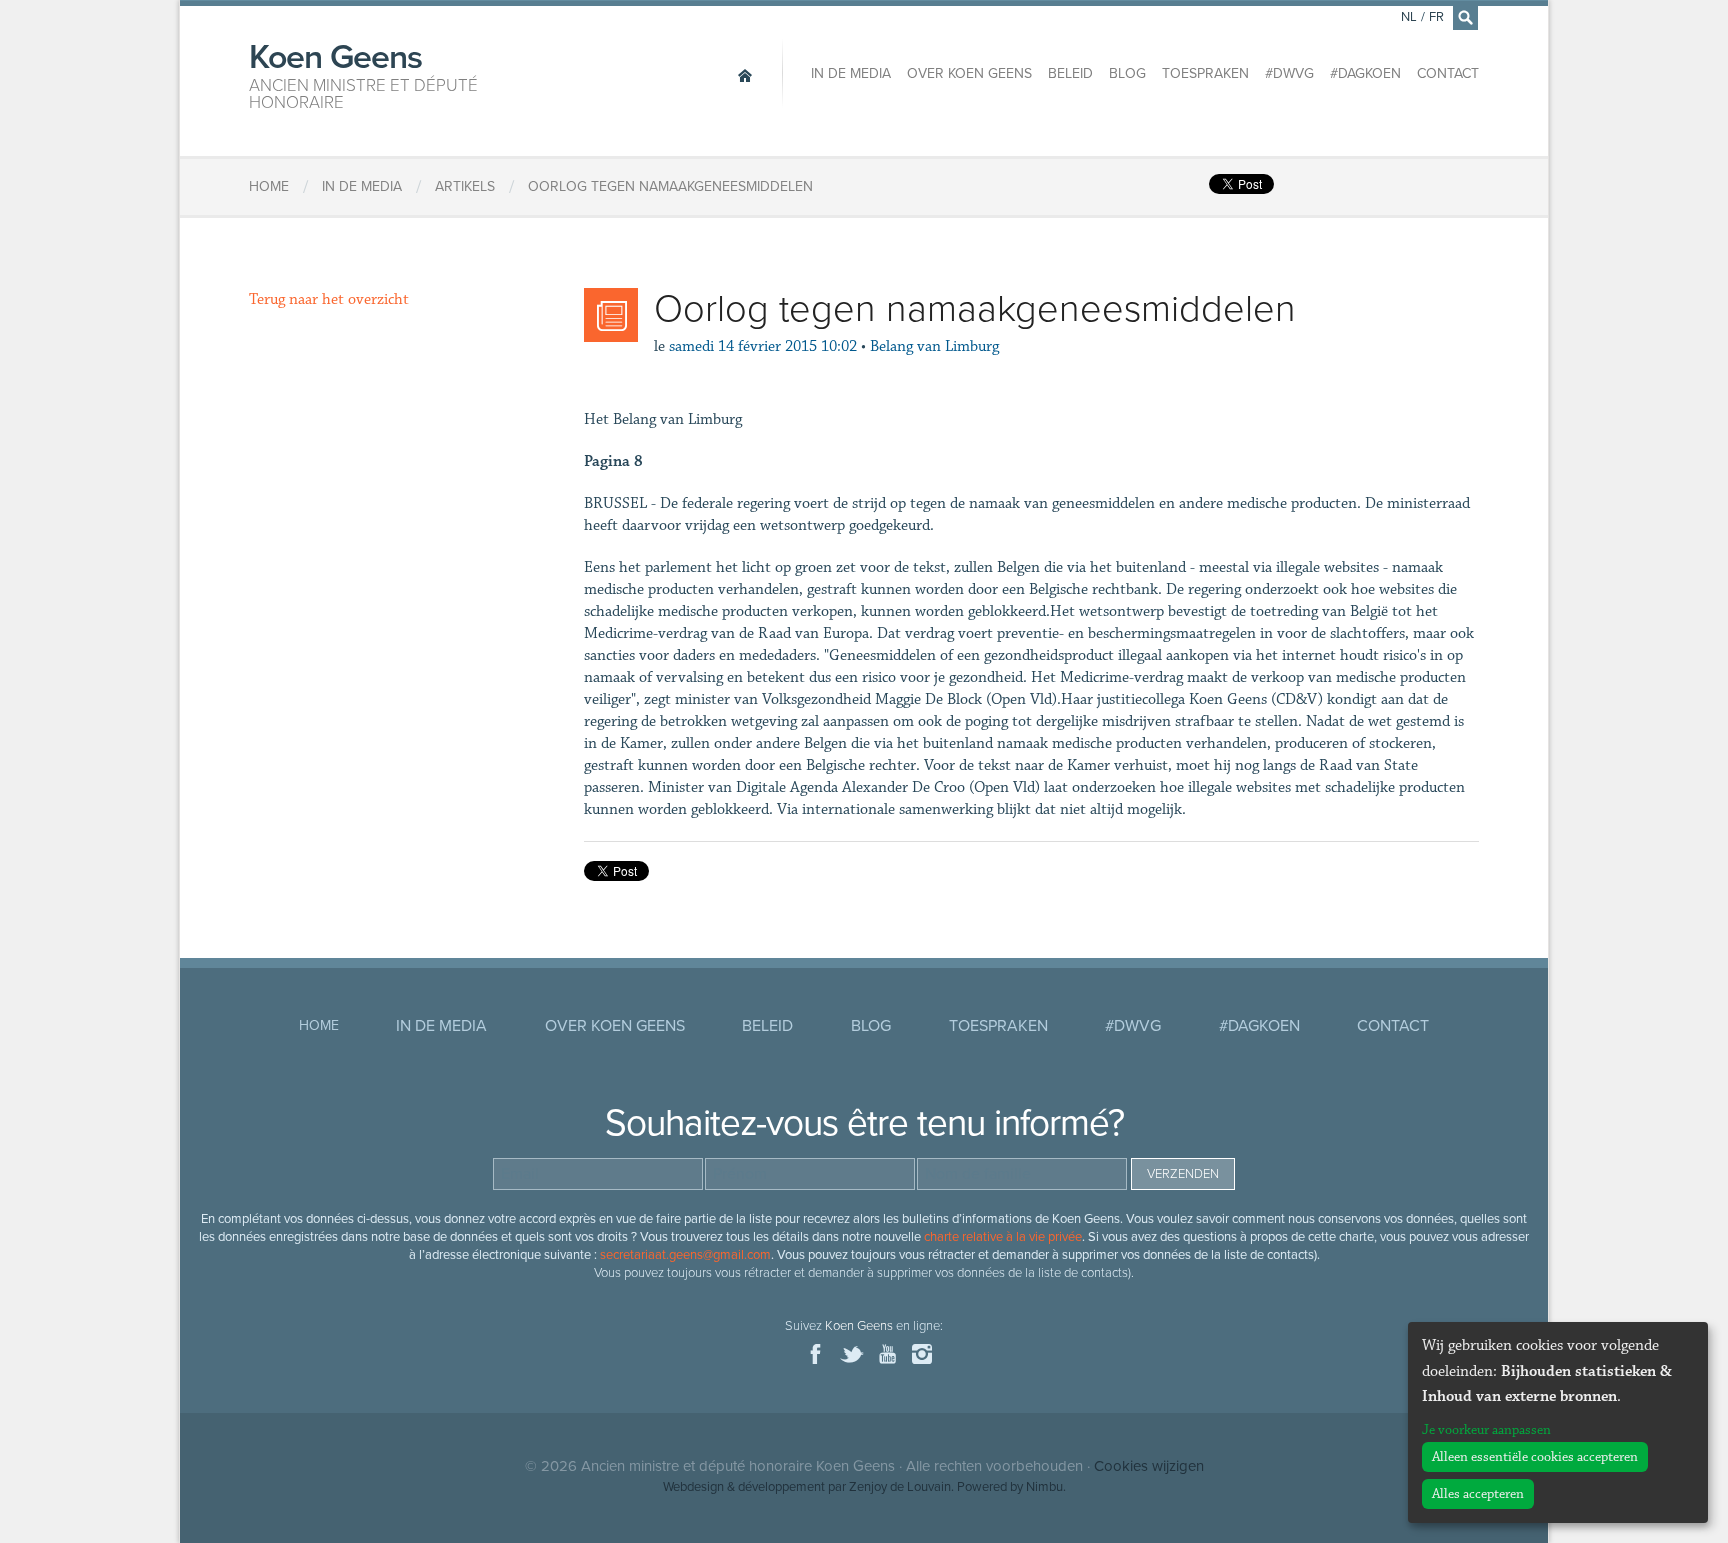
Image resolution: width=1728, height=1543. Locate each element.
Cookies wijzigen (1149, 1466)
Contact (1448, 73)
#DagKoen (1365, 73)
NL (1409, 17)
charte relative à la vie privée (1003, 1237)
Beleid (1070, 73)
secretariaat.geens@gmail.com (685, 1255)
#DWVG (1289, 73)
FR (1436, 17)
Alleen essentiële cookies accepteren (1535, 1457)
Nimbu (1044, 1487)
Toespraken (1205, 73)
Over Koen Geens (969, 73)
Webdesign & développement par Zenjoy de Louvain (807, 1487)
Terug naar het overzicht (329, 299)
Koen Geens (363, 74)
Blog (1127, 73)
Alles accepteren (1478, 1494)
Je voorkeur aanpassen (1486, 1430)
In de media (851, 73)
